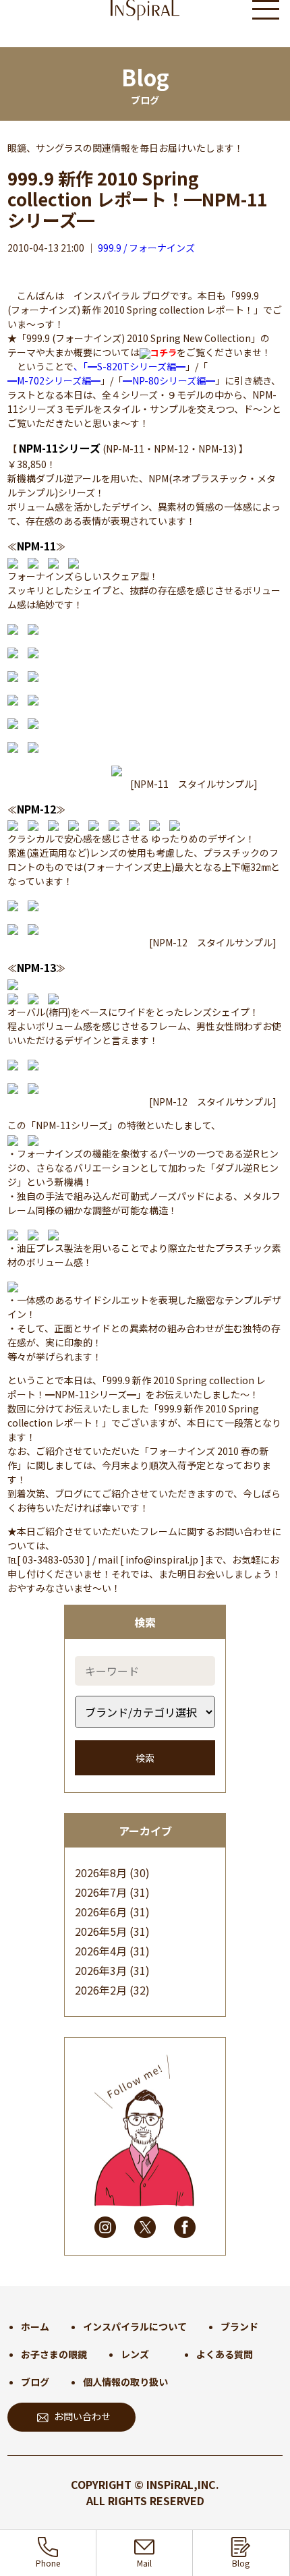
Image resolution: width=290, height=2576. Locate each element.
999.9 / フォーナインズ (146, 248)
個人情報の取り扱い (125, 2382)
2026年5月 (101, 1931)
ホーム (35, 2326)
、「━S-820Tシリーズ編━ (129, 366)
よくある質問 (225, 2354)
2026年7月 (101, 1892)
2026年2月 (101, 1990)
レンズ (135, 2354)
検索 (145, 1758)
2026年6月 (101, 1912)
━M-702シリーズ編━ (54, 380)
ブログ (35, 2382)
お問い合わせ (82, 2416)
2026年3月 (101, 1970)
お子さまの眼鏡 (54, 2354)
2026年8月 (101, 1872)
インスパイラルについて (135, 2326)
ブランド (239, 2326)
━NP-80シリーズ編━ (169, 380)
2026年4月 (101, 1951)
